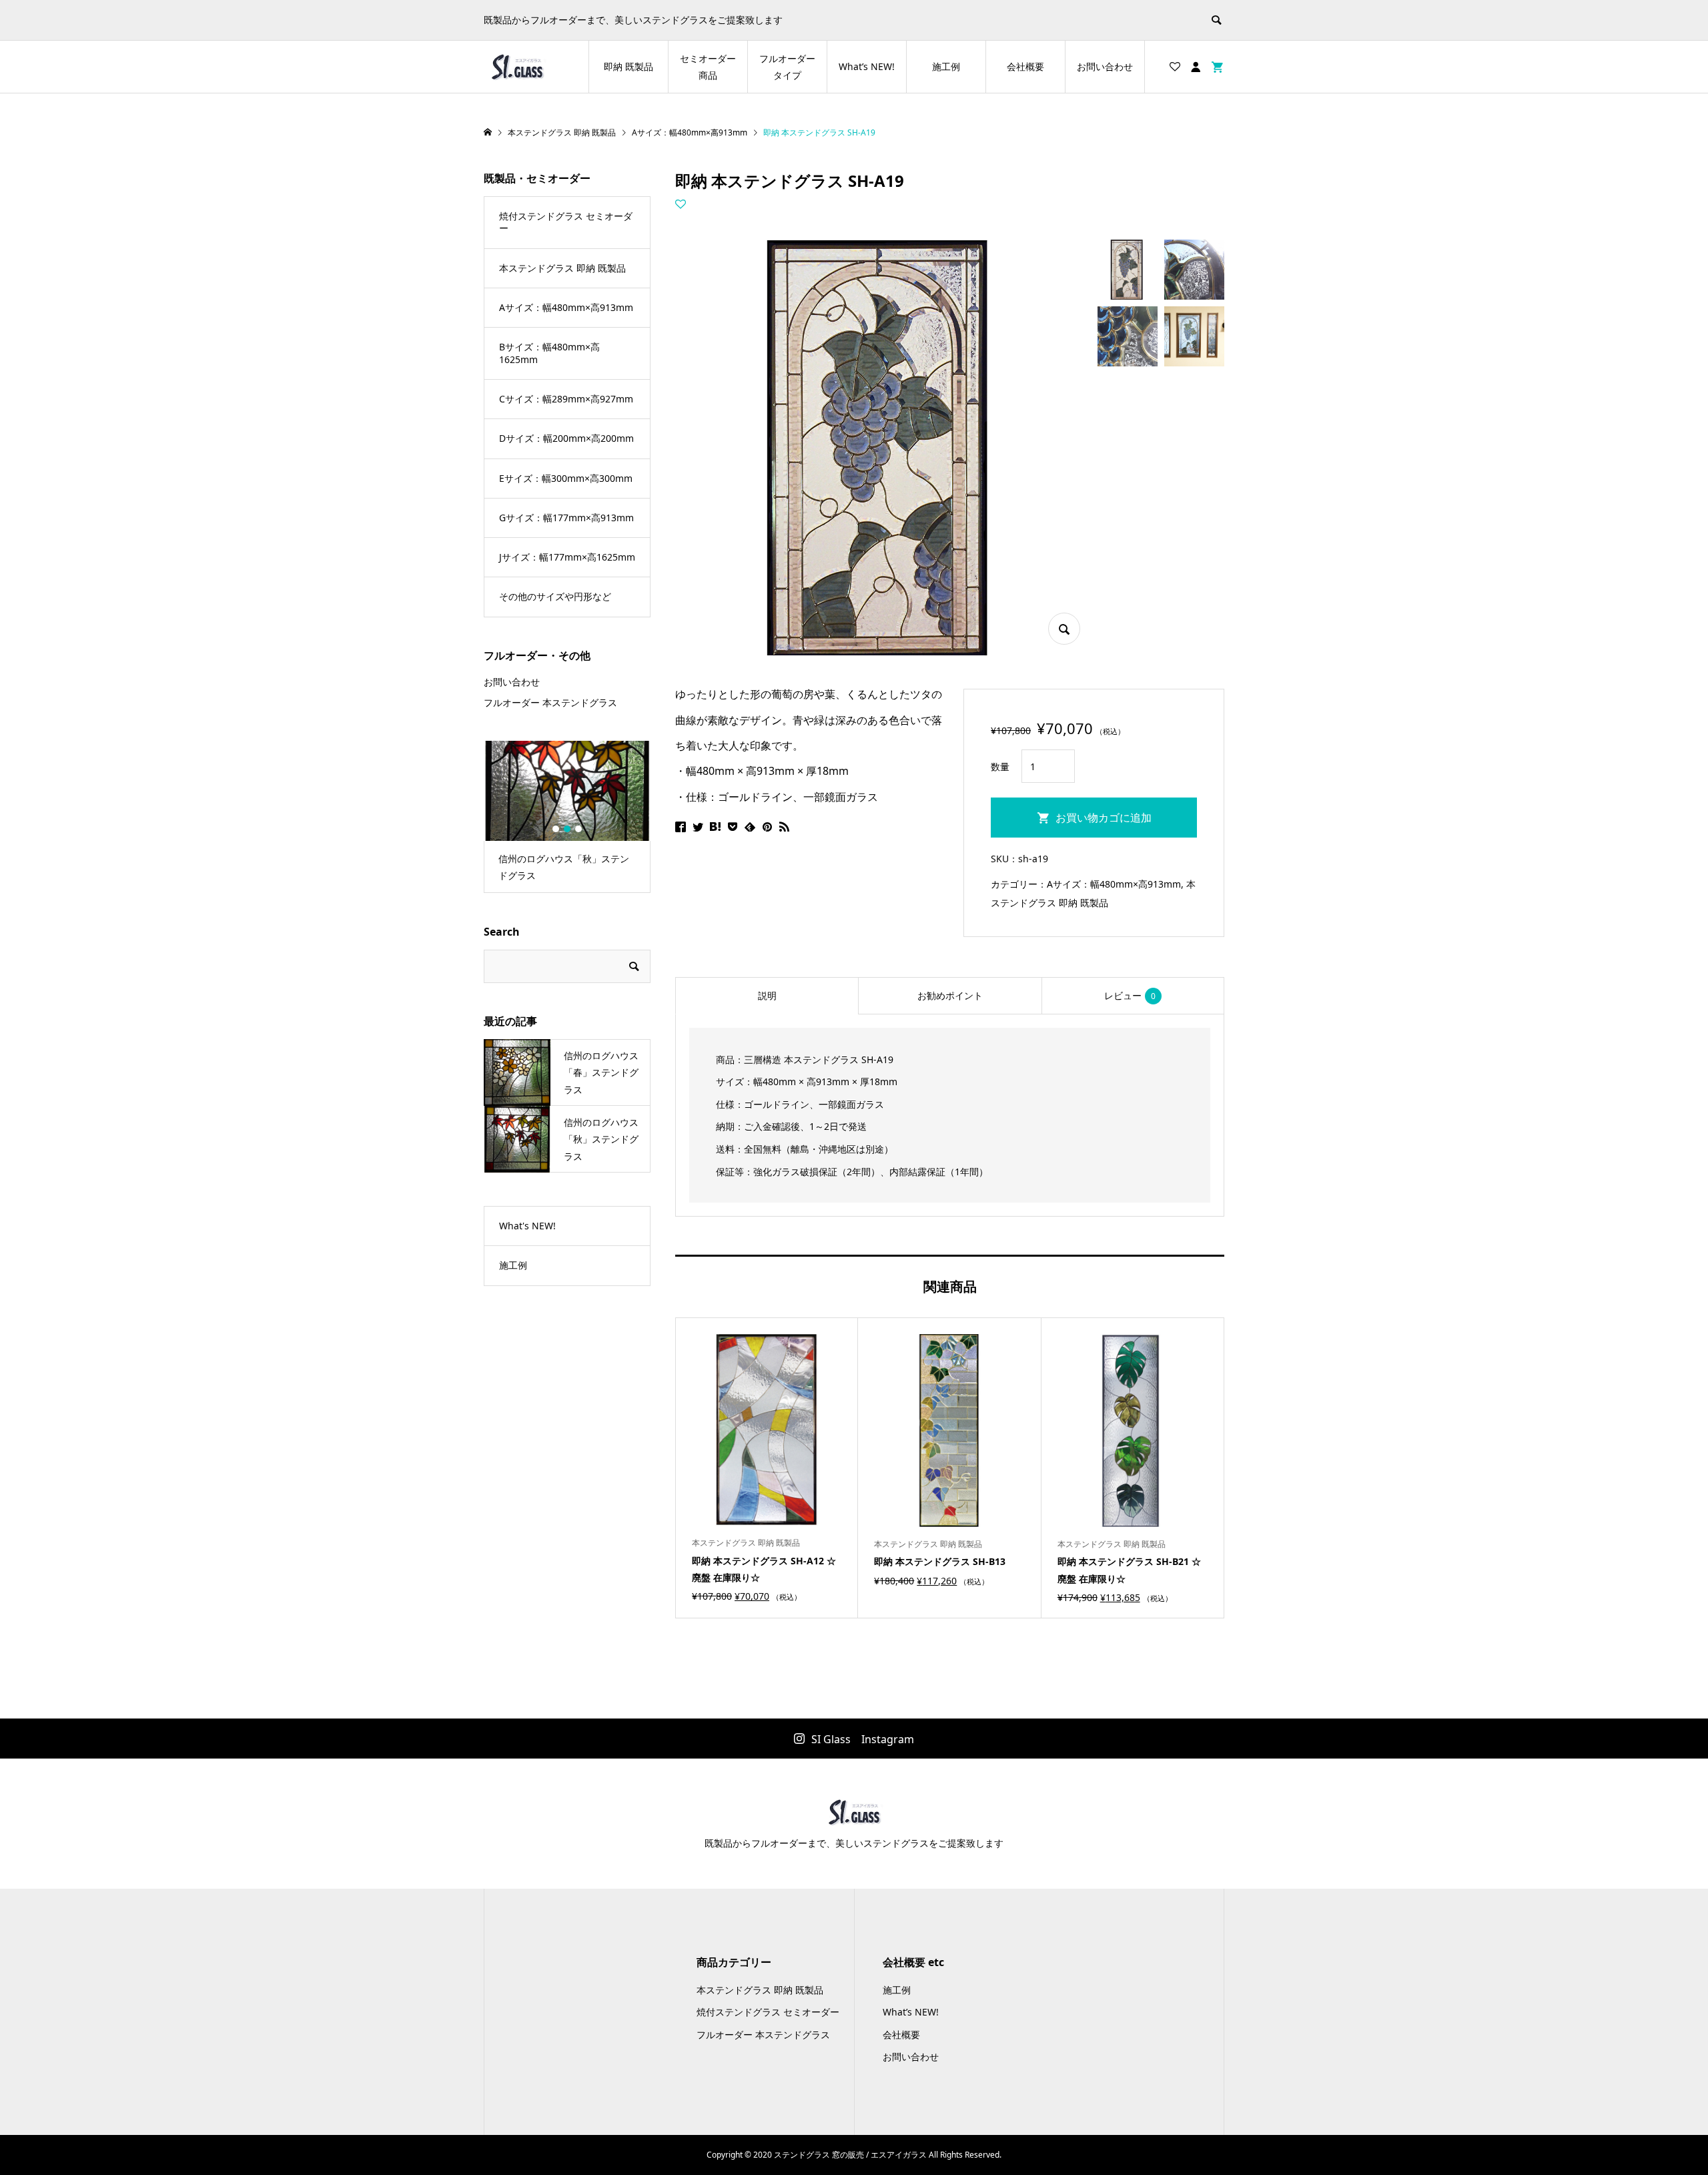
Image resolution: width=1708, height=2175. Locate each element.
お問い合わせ (1105, 66)
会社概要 (1025, 66)
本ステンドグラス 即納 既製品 (562, 268)
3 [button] (578, 829)
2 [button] (567, 829)
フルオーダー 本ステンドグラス (550, 702)
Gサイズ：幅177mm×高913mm (566, 518)
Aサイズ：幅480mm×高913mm (1114, 884)
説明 (767, 995)
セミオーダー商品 (708, 67)
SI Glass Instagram (863, 1739)
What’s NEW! (867, 66)
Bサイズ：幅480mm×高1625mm (549, 353)
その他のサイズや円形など (555, 596)
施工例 (946, 66)
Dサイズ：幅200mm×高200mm (566, 438)
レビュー (1130, 995)
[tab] (767, 996)
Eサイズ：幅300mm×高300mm (566, 478)
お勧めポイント (950, 995)
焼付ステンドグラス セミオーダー (566, 222)
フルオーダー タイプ (787, 67)
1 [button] (556, 829)
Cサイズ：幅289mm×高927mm (566, 399)
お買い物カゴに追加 (1104, 818)
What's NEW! (527, 1226)
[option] (567, 817)
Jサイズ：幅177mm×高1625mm (567, 557)
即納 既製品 (628, 66)
